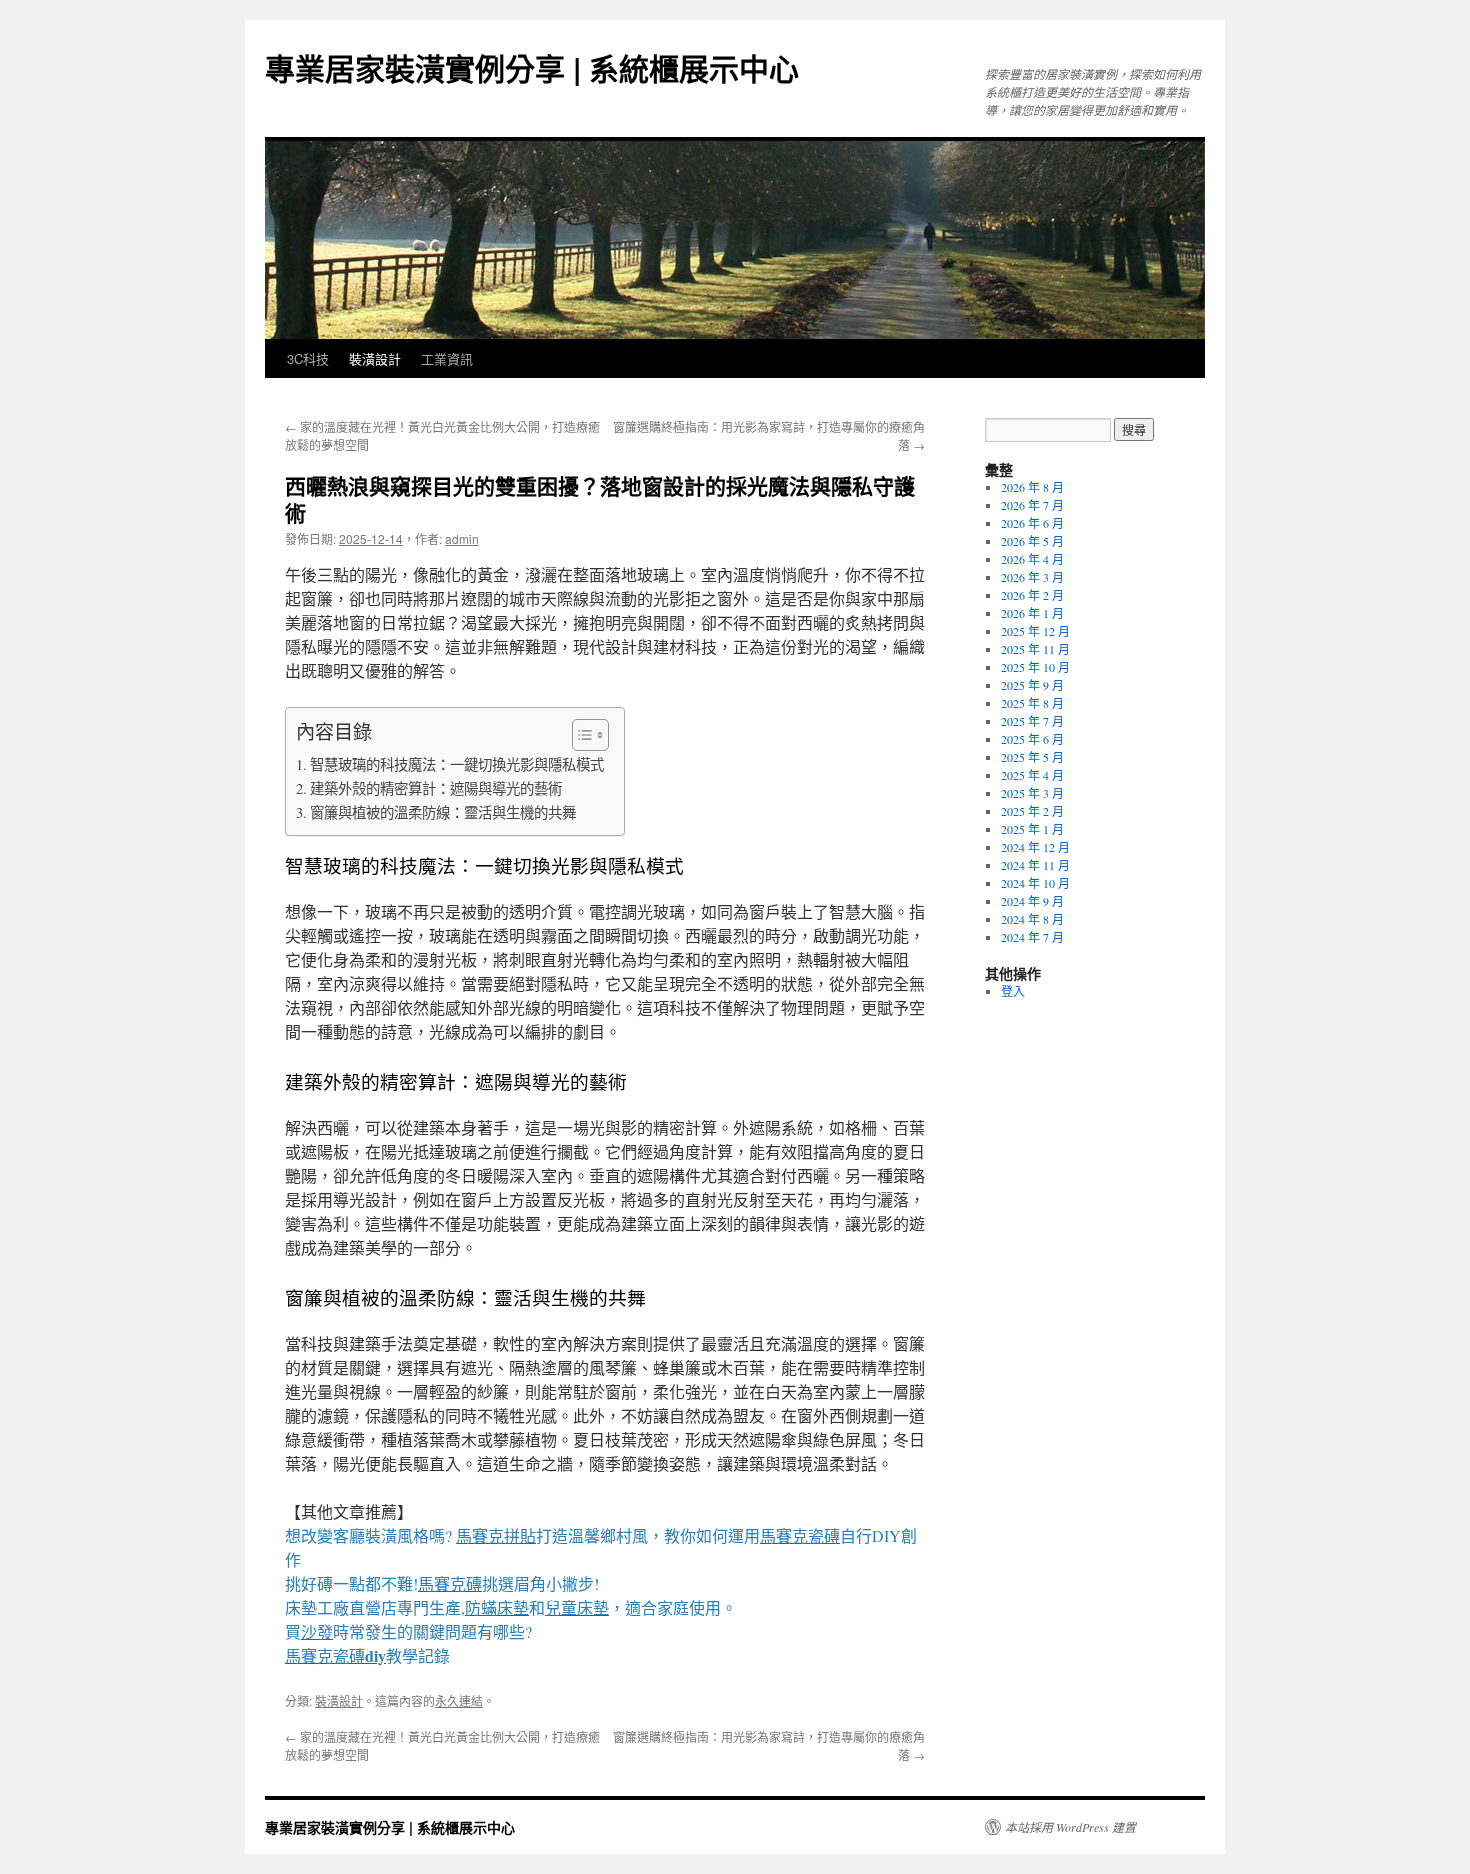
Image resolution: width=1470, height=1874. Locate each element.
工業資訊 (447, 358)
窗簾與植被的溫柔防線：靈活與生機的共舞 (443, 812)
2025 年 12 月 (1035, 631)
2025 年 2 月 (1032, 811)
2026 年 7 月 (1032, 505)
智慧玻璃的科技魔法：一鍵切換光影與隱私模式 (457, 764)
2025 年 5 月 (1032, 757)
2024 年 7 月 (1032, 937)
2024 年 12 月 (1035, 847)
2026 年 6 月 (1032, 523)
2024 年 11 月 (1035, 865)
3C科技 (308, 358)
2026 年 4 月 (1032, 559)
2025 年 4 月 (1032, 775)
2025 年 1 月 (1032, 829)
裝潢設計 (375, 358)
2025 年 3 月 (1032, 793)
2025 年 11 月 (1035, 649)
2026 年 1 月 (1032, 613)
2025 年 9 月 (1032, 685)
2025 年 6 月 (1032, 739)
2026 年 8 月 (1032, 487)
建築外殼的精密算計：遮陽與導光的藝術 (436, 788)
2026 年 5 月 (1032, 541)
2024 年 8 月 (1032, 919)
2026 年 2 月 (1032, 595)
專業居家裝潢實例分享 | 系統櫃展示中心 (532, 67)
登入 (1013, 991)
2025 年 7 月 (1032, 721)
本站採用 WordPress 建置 (1070, 1827)
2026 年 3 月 (1032, 577)
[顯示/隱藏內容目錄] (580, 735)
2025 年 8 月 (1032, 703)
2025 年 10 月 (1035, 667)
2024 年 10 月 (1035, 883)
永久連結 (459, 1700)
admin (462, 538)
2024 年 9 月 (1032, 901)
